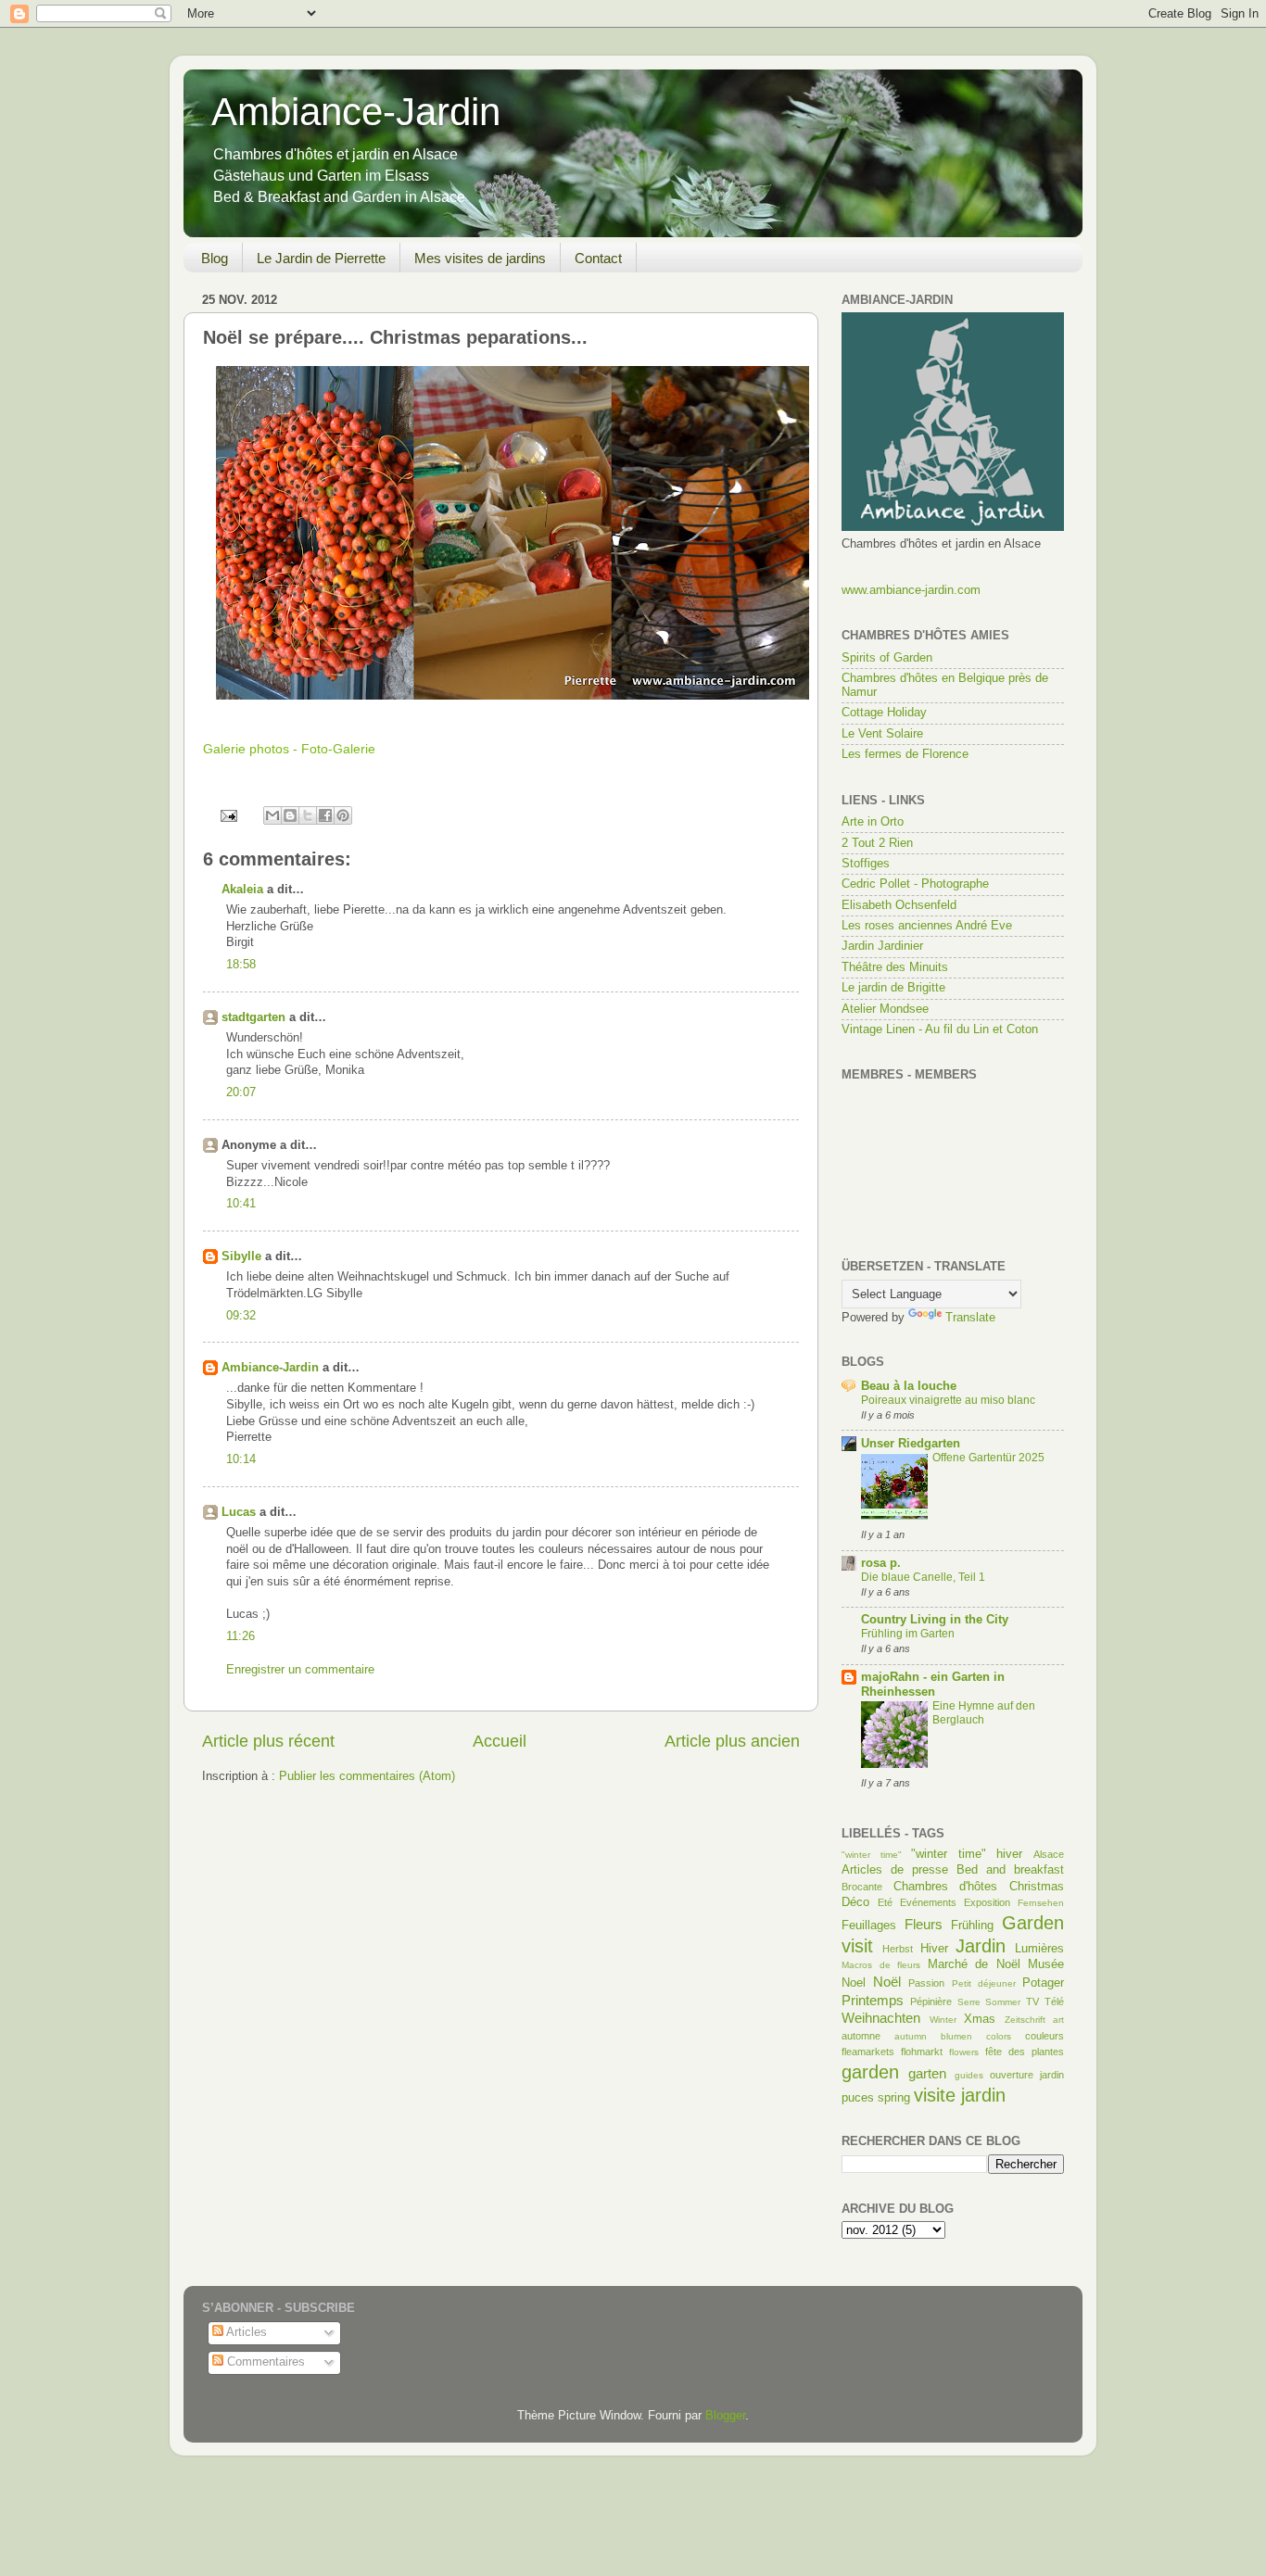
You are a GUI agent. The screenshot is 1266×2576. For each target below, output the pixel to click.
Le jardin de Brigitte (893, 988)
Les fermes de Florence (905, 754)
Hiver (934, 1949)
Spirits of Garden (887, 658)
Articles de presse (895, 1870)
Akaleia (242, 890)
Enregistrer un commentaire (300, 1670)
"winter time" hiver (967, 1854)
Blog (215, 258)
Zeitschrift (1025, 2020)
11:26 (241, 1636)
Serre (969, 2002)
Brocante (862, 1887)
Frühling (972, 1926)
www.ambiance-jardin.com (911, 590)
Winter (943, 2020)
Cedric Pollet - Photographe (915, 884)
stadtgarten (253, 1017)
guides (969, 2075)
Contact (598, 258)
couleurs (1044, 2036)
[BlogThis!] (290, 815)
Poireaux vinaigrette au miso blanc (948, 1400)
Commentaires (264, 2362)
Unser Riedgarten (911, 1444)
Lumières (1039, 1949)
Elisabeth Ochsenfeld (899, 905)
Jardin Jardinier (882, 946)
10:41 (241, 1204)
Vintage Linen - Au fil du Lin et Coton (940, 1029)
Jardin (981, 1946)
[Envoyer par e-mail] (272, 815)
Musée (1046, 1964)
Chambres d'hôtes (946, 1887)
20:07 (241, 1092)
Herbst (898, 1949)
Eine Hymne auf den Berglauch (984, 1713)
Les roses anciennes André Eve (927, 926)
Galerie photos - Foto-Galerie (289, 749)
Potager (1043, 1983)
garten (927, 2073)
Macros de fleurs (881, 1965)
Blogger (725, 2416)
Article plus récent (268, 1741)
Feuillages (869, 1926)
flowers (964, 2052)
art (1058, 2020)
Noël (887, 1982)
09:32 (241, 1316)
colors (999, 2036)
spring (894, 2098)
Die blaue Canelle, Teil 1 (923, 1577)
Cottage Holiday (884, 713)
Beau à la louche (909, 1386)
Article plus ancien (732, 1741)
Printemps (873, 2000)
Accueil (500, 1741)
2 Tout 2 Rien (877, 843)
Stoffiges (866, 864)
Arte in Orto (873, 822)
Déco (855, 1902)
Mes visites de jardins (480, 258)
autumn (911, 2036)
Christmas (1037, 1887)
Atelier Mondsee (885, 1009)
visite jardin (960, 2095)
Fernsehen (1041, 1903)
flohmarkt (922, 2052)
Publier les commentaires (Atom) (367, 1776)
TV (1032, 2001)
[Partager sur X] (308, 815)
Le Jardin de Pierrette (321, 258)
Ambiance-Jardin (356, 112)
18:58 (241, 965)
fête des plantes (1025, 2052)
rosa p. (881, 1563)
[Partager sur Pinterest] (343, 815)
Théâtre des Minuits (895, 967)
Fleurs (924, 1924)
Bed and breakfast (1010, 1870)
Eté (885, 1902)
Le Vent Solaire (882, 734)
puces (858, 2098)
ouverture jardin (1027, 2075)
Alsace (1049, 1854)
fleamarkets (868, 2052)
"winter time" (872, 1855)
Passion (926, 1983)
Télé (1054, 2001)
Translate (970, 1318)
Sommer (1003, 2002)
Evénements (928, 1902)
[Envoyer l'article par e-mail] (228, 814)
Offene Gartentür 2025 (988, 1458)
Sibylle (241, 1256)
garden (870, 2072)
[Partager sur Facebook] (325, 815)
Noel (854, 1983)
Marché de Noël (974, 1964)
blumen (956, 2036)
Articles (245, 2332)
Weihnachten (881, 2018)
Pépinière (931, 2001)
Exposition (987, 1902)
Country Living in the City (935, 1620)
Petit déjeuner (984, 1983)
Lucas (239, 1512)
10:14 (241, 1459)
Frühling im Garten (908, 1634)
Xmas (980, 2019)
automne (861, 2036)
